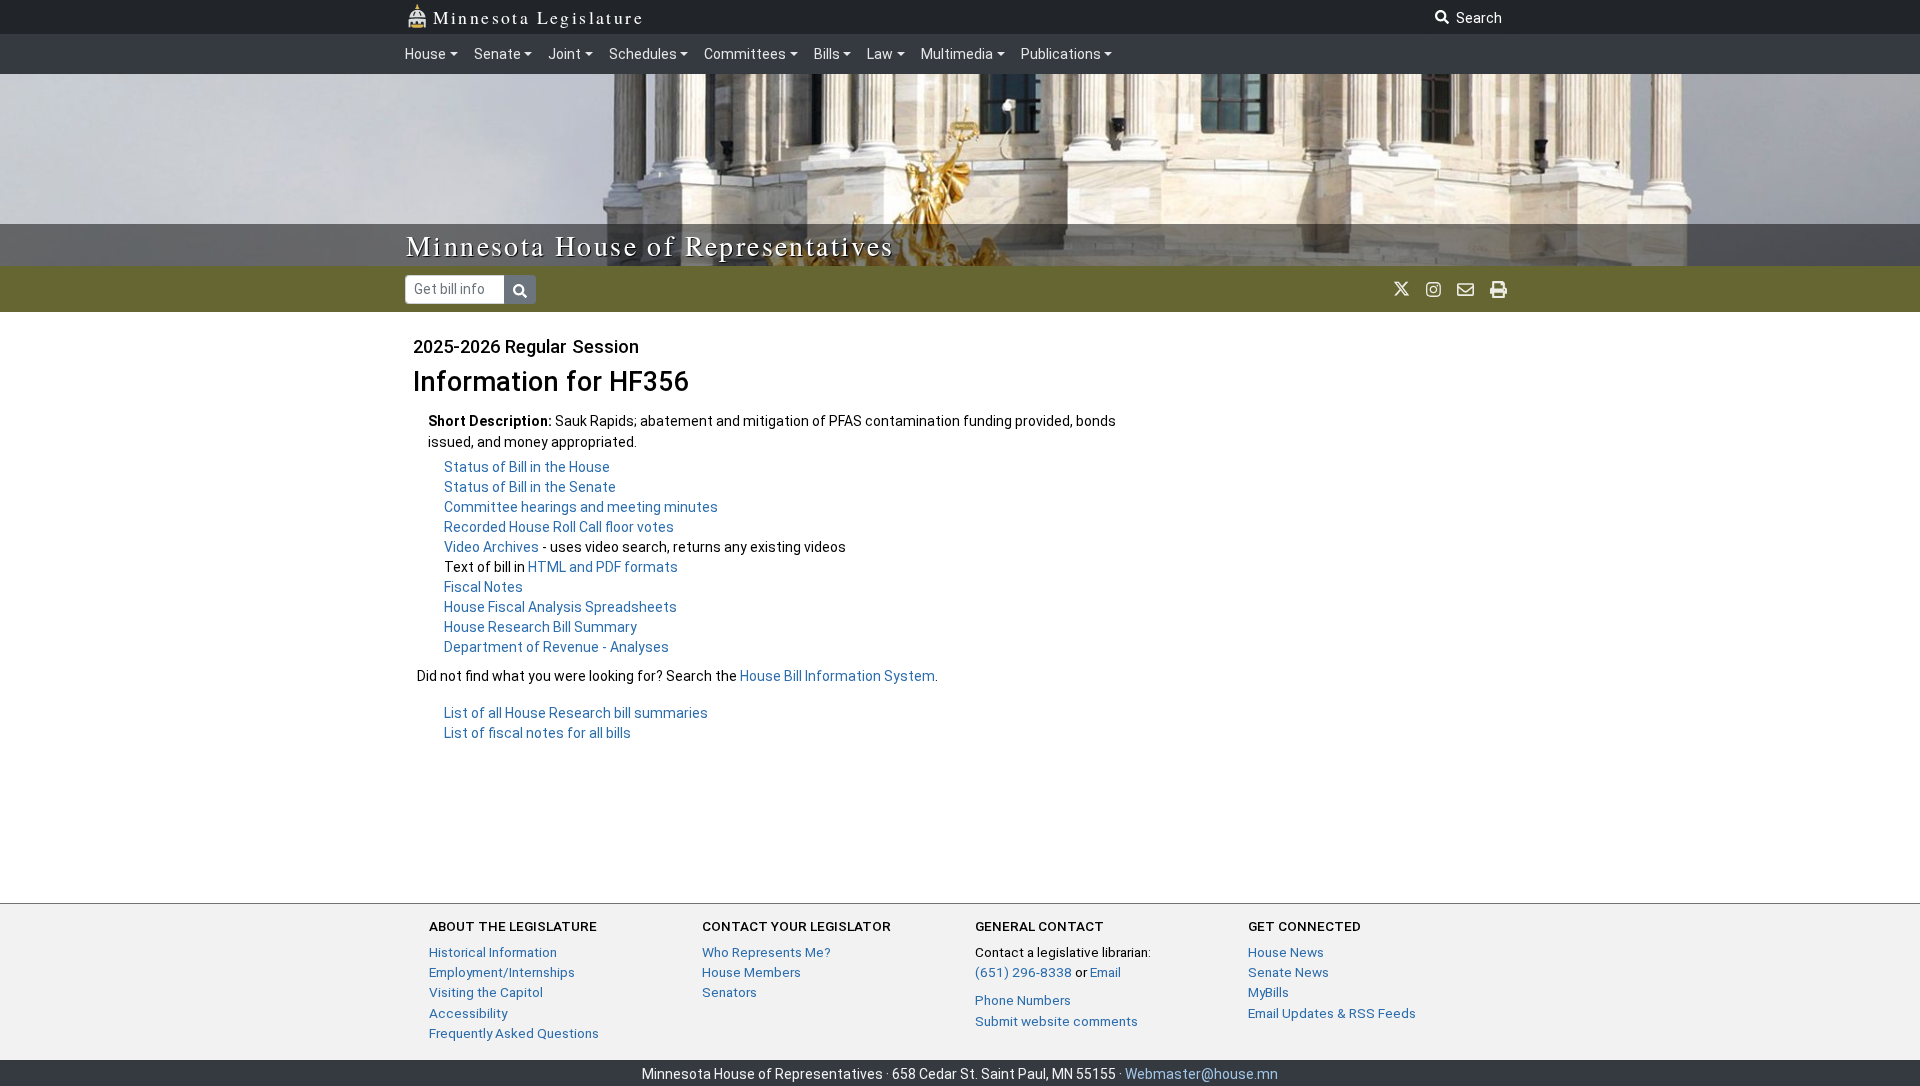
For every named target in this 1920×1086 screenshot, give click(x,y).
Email (1105, 972)
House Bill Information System (837, 676)
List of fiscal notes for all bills (537, 733)
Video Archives (493, 547)
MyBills (1268, 992)
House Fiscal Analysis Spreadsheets (560, 607)
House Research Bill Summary (540, 627)
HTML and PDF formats (603, 567)
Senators (729, 992)
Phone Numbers (1023, 1000)
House (425, 54)
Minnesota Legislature (538, 17)
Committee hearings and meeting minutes (581, 507)
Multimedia (957, 54)
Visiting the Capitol (486, 992)
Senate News (1288, 972)
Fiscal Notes (483, 587)
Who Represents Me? (766, 952)
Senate (497, 54)
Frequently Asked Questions (514, 1033)
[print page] (1498, 289)
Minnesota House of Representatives (650, 245)
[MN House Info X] (1401, 289)
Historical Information (493, 952)
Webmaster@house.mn (1201, 1074)
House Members (751, 972)
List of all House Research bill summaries (576, 713)
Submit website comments (1056, 1021)
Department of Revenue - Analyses (556, 647)
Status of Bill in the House (527, 467)
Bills (827, 54)
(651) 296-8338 (1023, 972)
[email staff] (1465, 289)
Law (880, 54)
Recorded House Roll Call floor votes (559, 527)
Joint (564, 54)
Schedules (643, 54)
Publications (1061, 54)
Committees (745, 54)
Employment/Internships (502, 972)
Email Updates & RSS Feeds (1332, 1013)
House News (1286, 952)
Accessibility (468, 1013)
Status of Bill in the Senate (530, 487)
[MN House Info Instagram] (1433, 289)
